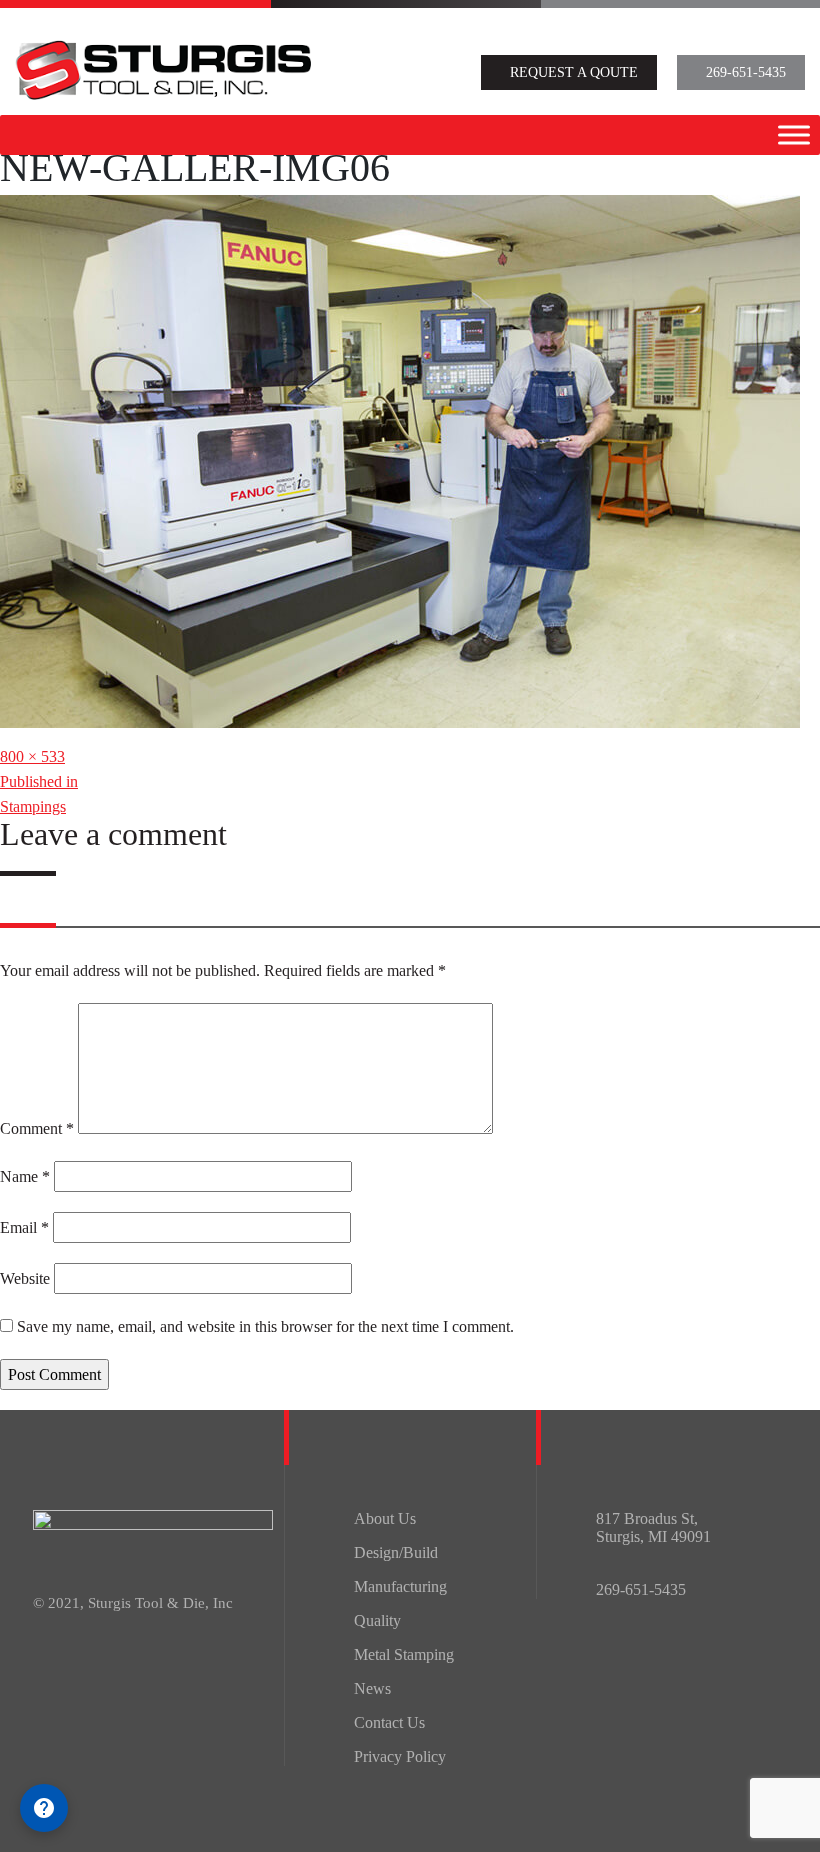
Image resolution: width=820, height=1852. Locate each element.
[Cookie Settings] (44, 1808)
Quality (377, 1620)
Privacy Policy (400, 1756)
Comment (37, 1128)
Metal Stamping (404, 1654)
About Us (385, 1518)
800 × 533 (32, 756)
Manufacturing (400, 1586)
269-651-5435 (746, 72)
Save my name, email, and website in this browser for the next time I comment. (265, 1326)
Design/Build (396, 1552)
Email (24, 1227)
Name (25, 1176)
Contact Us (389, 1722)
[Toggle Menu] (794, 134)
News (372, 1688)
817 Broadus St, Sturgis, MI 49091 (653, 1527)
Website (25, 1278)
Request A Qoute (574, 72)
